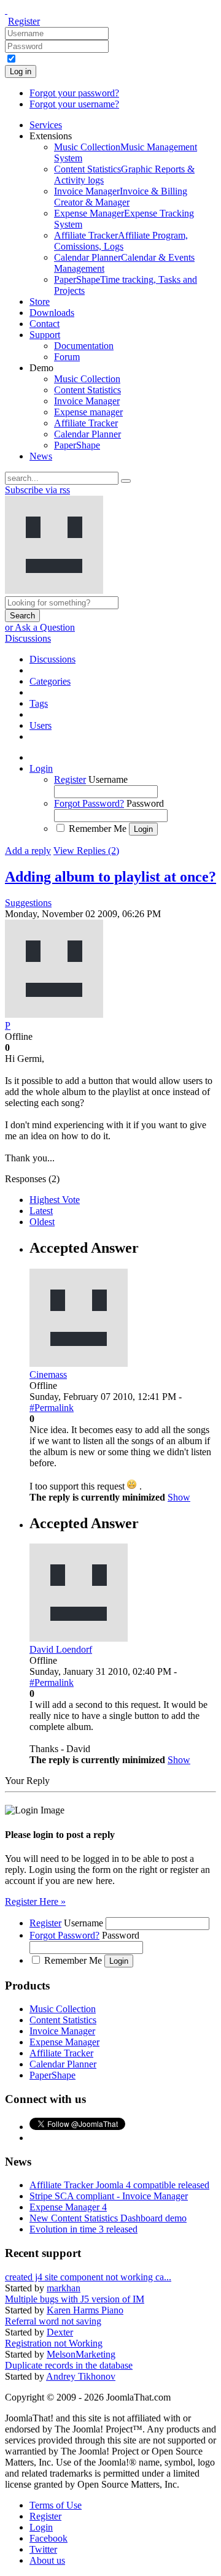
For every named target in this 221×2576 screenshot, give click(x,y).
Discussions (28, 638)
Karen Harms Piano (85, 2310)
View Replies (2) (86, 851)
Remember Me (98, 829)
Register (24, 21)
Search (22, 616)
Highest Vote (55, 1200)
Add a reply (28, 851)
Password (145, 803)
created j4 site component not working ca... (88, 2277)
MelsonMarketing (81, 2354)
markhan (64, 2288)
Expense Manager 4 (68, 2207)
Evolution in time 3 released (83, 2229)
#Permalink (52, 1408)
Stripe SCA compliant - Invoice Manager (109, 2196)
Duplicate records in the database (69, 2365)
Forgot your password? (74, 93)
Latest (41, 1211)
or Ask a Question (40, 627)
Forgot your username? (74, 104)
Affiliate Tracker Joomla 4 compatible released (119, 2185)
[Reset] (126, 481)
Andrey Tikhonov (81, 2376)
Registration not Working (54, 2343)
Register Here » (35, 1901)
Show (179, 1497)
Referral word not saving (53, 2321)
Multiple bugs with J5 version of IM (75, 2299)
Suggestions (28, 903)
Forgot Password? (89, 803)
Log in (21, 71)
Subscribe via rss (37, 490)
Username (108, 779)
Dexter (60, 2332)
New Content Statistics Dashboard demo (108, 2218)
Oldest (42, 1222)
